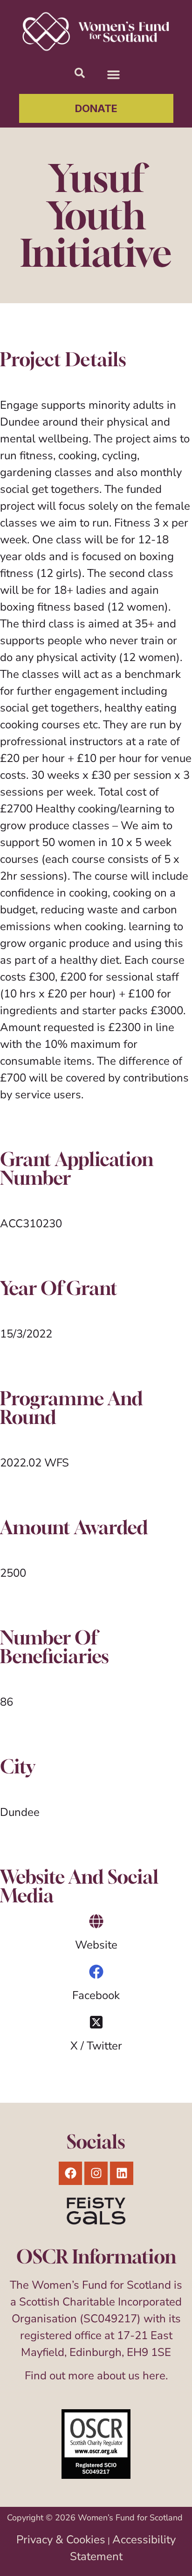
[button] (114, 74)
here (154, 2376)
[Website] (96, 1921)
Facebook (96, 1995)
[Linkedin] (122, 2173)
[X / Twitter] (96, 2022)
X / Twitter (96, 2046)
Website (96, 1945)
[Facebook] (96, 1972)
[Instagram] (96, 2173)
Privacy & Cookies (61, 2540)
